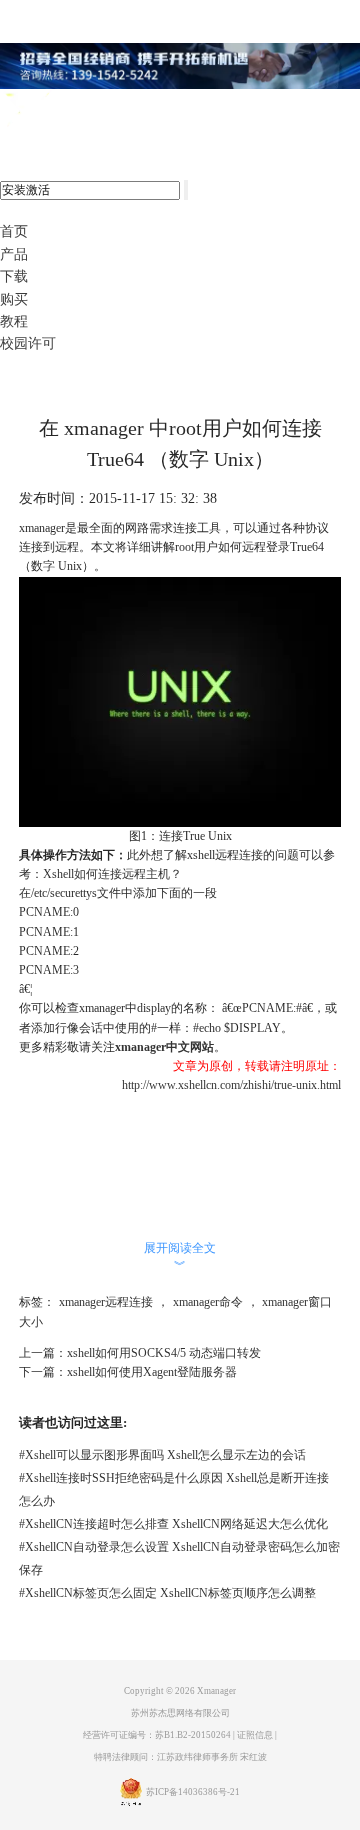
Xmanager (216, 1691)
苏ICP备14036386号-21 (193, 1792)
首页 (14, 231)
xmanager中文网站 (164, 1047)
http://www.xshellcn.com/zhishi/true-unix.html (231, 1085)
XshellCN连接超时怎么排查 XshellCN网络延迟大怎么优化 (173, 1524)
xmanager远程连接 (106, 1302)
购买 (14, 299)
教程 (14, 321)
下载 (14, 276)
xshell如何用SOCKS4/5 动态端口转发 (164, 1353)
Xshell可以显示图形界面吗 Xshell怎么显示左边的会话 (162, 1455)
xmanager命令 (208, 1302)
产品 (14, 254)
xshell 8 (97, 111)
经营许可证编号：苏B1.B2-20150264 (157, 1735)
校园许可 (28, 343)
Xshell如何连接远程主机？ (112, 874)
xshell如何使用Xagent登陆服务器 (152, 1372)
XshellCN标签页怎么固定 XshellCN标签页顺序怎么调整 (167, 1593)
